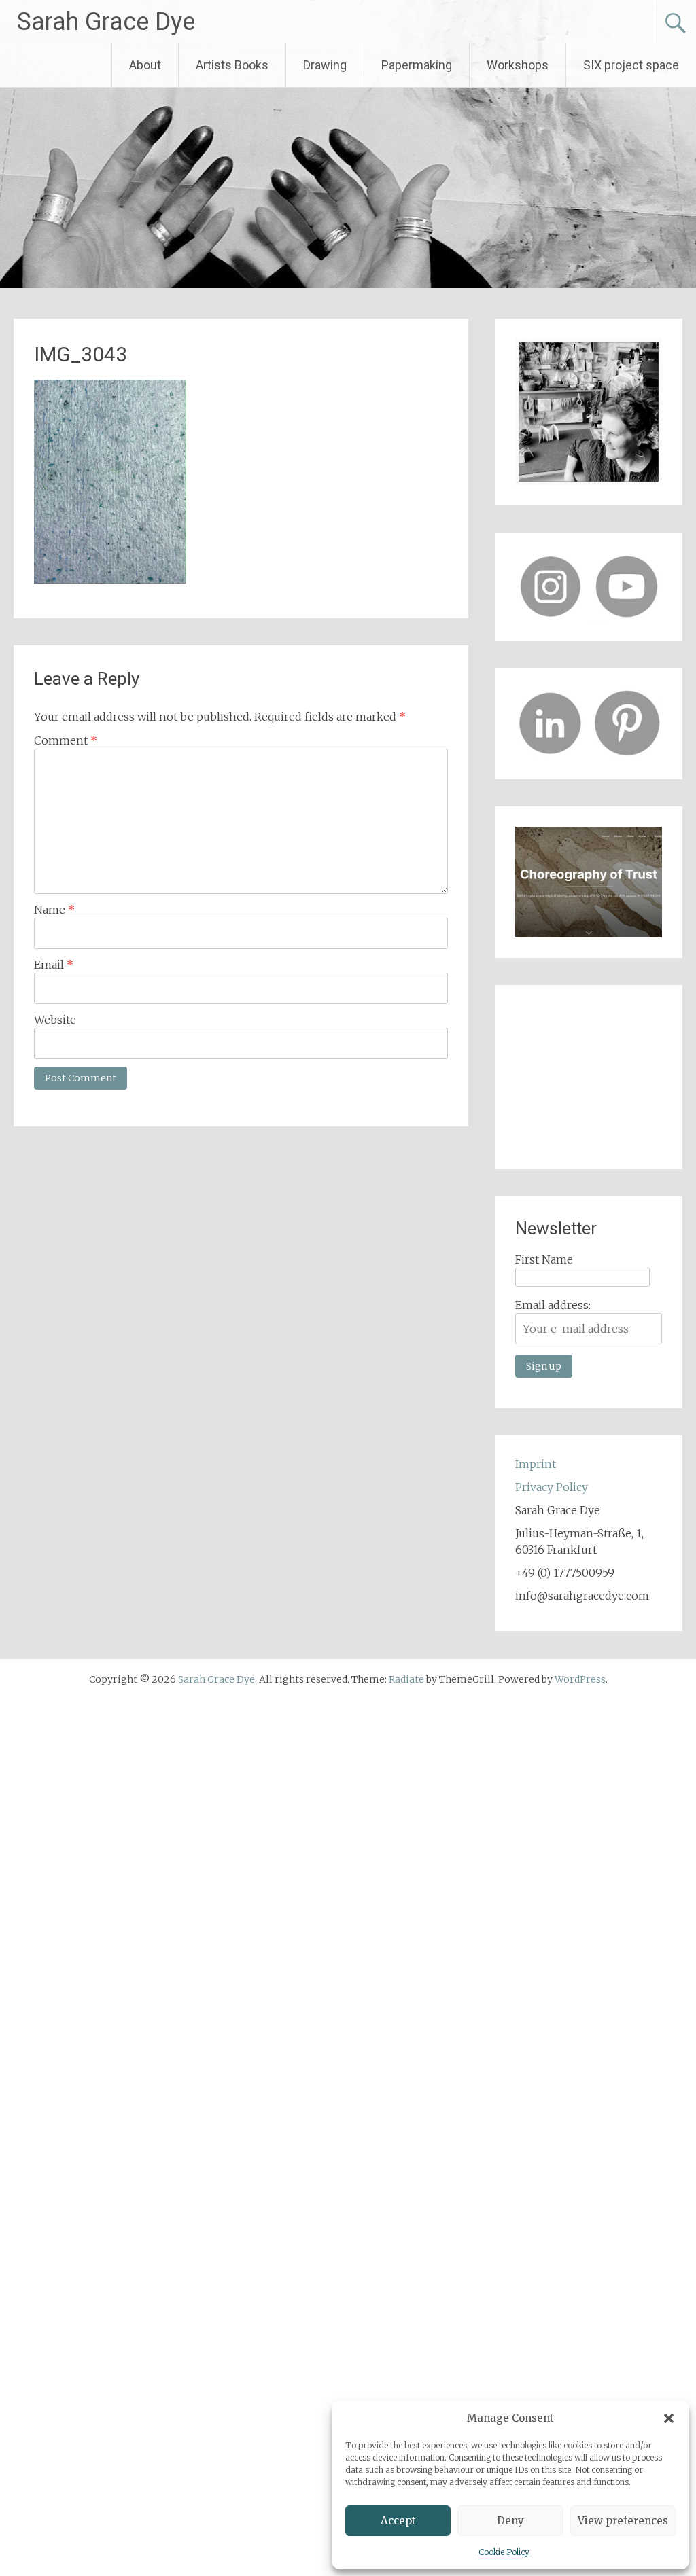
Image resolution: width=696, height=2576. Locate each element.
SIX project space (631, 65)
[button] (669, 2418)
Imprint (536, 1464)
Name (54, 910)
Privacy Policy (552, 1487)
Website (55, 1020)
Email (54, 965)
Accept (398, 2521)
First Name (544, 1259)
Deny (510, 2521)
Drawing (325, 65)
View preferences (623, 2521)
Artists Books (232, 65)
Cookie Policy (504, 2552)
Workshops (518, 65)
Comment (66, 740)
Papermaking (417, 65)
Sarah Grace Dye (106, 22)
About (145, 65)
